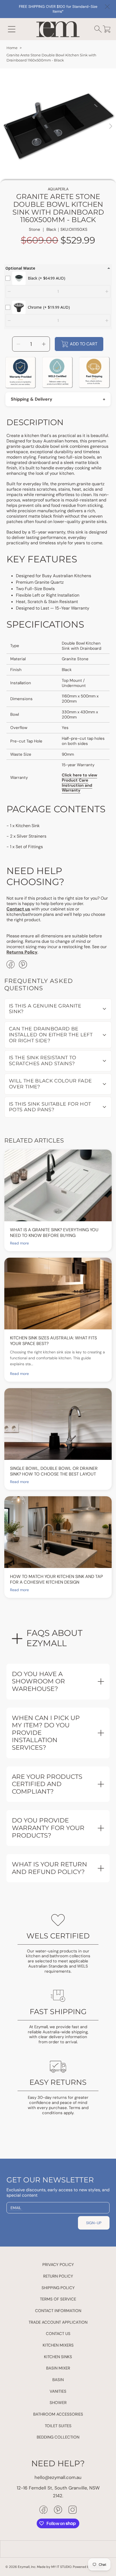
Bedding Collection (58, 2437)
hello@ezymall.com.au (58, 2477)
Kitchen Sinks (58, 2357)
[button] (12, 29)
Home (12, 48)
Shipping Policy (58, 2288)
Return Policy (58, 2276)
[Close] (107, 7)
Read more (19, 1243)
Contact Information (58, 2311)
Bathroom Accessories (58, 2414)
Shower (58, 2403)
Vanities (58, 2391)
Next (110, 126)
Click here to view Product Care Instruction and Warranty (79, 783)
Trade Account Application (58, 2322)
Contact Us (58, 2334)
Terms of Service (58, 2299)
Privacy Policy (58, 2265)
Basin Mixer (58, 2368)
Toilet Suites (58, 2426)
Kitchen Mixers (58, 2345)
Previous (6, 126)
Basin (58, 2380)
